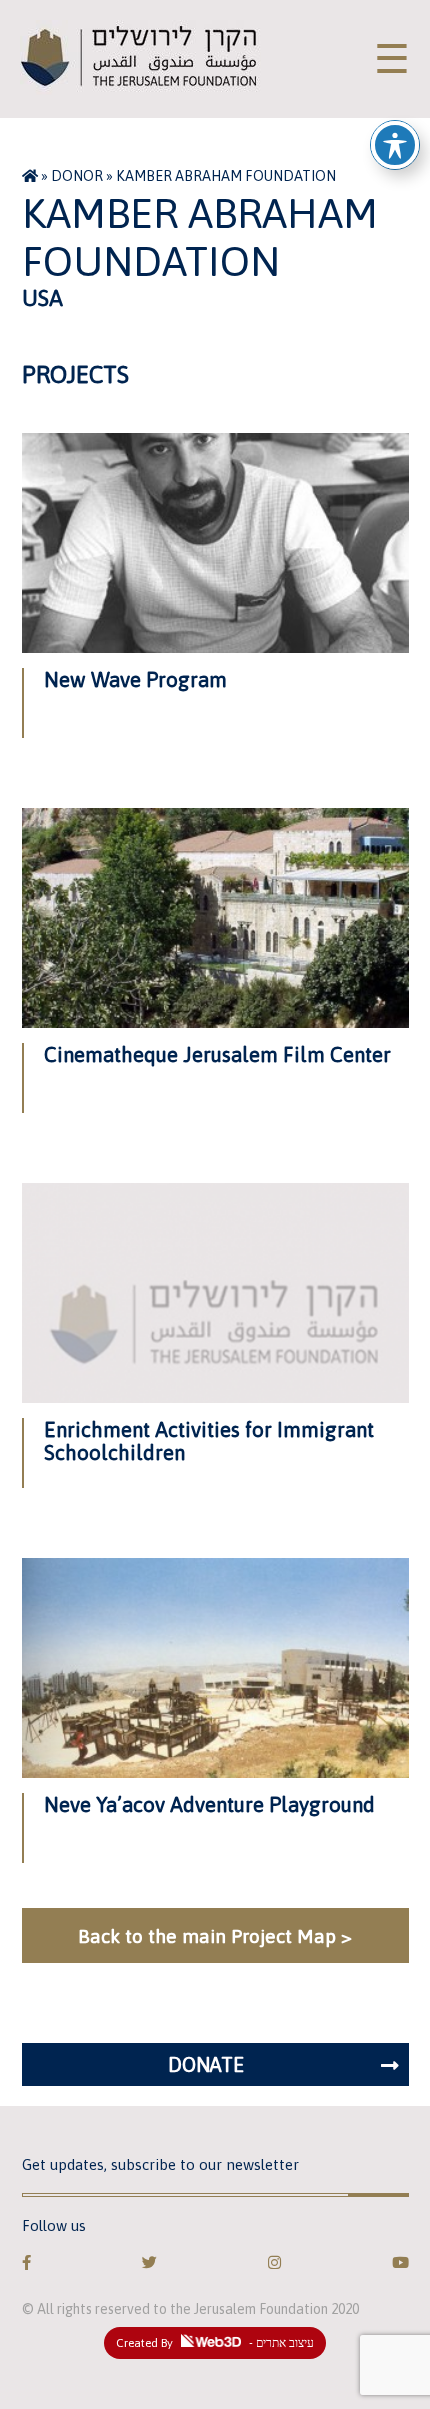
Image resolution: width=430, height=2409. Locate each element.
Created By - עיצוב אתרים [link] (215, 2343)
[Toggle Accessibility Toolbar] (395, 145)
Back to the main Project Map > (215, 1936)
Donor (77, 176)
